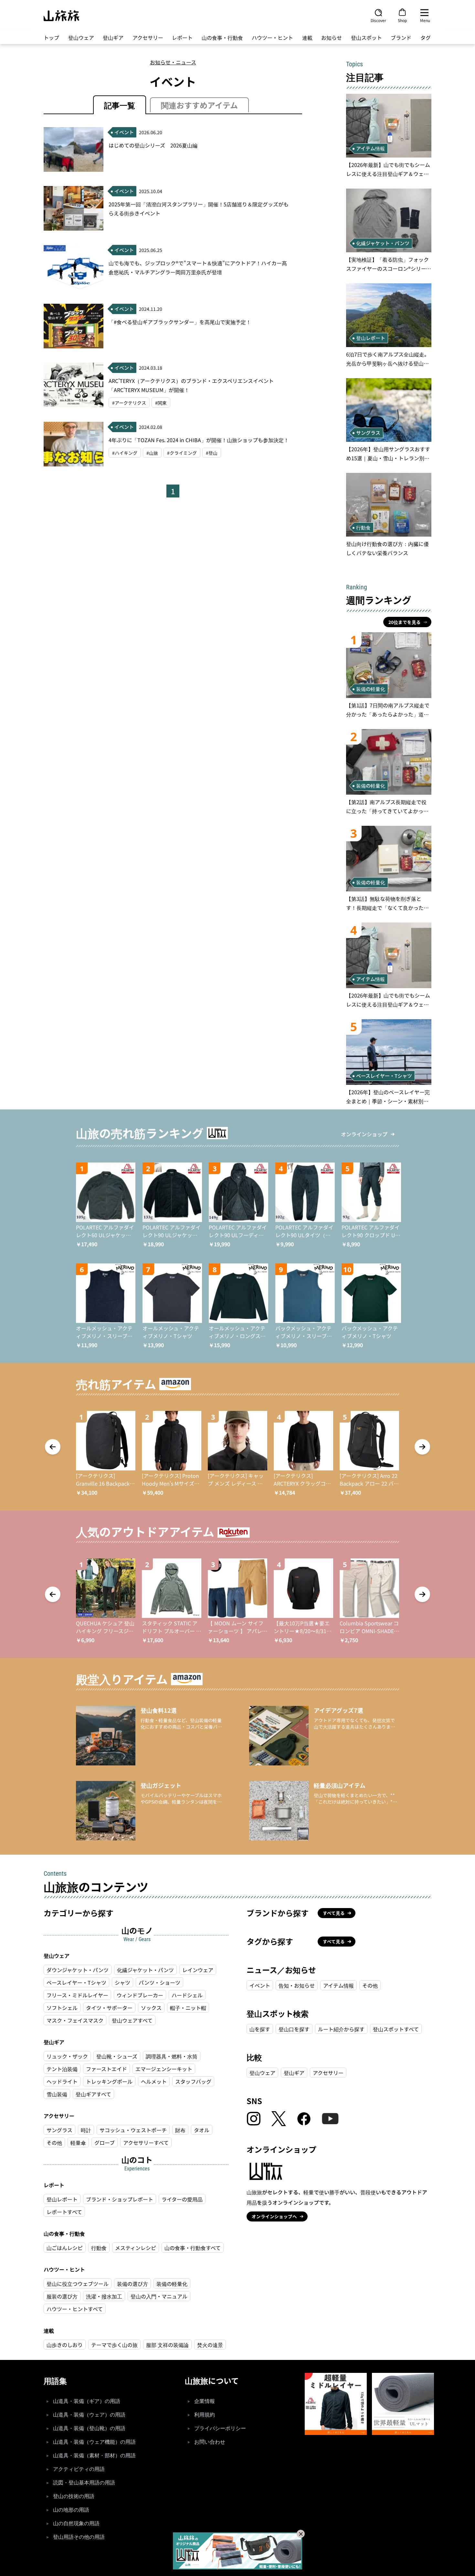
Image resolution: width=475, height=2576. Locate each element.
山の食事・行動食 (222, 38)
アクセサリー (148, 38)
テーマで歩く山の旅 (114, 2345)
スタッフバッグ (193, 2081)
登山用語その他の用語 (79, 2537)
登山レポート (62, 2199)
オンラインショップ (364, 1134)
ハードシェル (187, 1995)
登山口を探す (294, 2029)
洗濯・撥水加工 (104, 2296)
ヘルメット (154, 2081)
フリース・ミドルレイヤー (77, 1995)
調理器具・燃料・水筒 (172, 2056)
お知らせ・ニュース (173, 62)
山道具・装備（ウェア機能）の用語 (94, 2442)
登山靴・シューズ (117, 2056)
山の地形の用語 (71, 2510)
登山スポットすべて (396, 2029)
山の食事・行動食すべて (193, 2248)
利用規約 (205, 2415)
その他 (54, 2143)
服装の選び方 (62, 2296)
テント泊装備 (62, 2069)
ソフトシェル (62, 2008)
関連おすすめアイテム (199, 105)
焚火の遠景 (210, 2345)
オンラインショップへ (274, 2216)
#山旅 (152, 453)
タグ (426, 38)
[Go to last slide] (53, 1447)
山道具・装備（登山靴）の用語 (89, 2428)
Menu (425, 20)
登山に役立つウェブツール (78, 2284)
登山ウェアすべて (132, 2020)
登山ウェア (81, 38)
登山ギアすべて (93, 2094)
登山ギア (113, 38)
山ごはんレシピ (65, 2248)
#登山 (212, 453)
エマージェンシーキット (164, 2069)
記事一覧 (120, 105)
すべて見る (334, 1913)
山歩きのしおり (65, 2345)
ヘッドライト (62, 2081)
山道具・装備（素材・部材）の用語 (94, 2456)
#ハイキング (125, 453)
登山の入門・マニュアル (159, 2296)
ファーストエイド (106, 2069)
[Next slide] (422, 1447)
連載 (307, 38)
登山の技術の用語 (74, 2496)
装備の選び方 (132, 2284)
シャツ (122, 1982)
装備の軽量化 (172, 2284)
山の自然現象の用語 (76, 2523)
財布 (180, 2130)
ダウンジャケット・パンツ (78, 1970)
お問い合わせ (210, 2442)
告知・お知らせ (297, 1985)
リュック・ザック (67, 2056)
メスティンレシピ (136, 2248)
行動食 (99, 2248)
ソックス (151, 2008)
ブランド (401, 38)
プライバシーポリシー (220, 2428)
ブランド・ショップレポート (120, 2199)
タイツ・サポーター (109, 2008)
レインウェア (198, 1970)
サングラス (59, 2130)
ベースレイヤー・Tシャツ (76, 1982)
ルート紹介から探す (341, 2029)
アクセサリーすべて (146, 2143)
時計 (86, 2130)
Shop (402, 20)
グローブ (105, 2143)
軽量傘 (78, 2143)
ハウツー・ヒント (272, 38)
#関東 (161, 403)
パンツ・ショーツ (159, 1982)
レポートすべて (64, 2212)
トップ (51, 38)
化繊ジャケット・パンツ (145, 1970)
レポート (182, 38)
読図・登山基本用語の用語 (84, 2483)
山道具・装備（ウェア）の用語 (89, 2415)
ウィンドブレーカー (140, 1995)
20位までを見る (405, 622)
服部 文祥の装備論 (167, 2345)
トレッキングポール (109, 2081)
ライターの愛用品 (182, 2199)
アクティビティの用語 (79, 2469)
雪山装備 (57, 2094)
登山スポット (366, 38)
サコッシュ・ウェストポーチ (133, 2130)
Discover (378, 20)
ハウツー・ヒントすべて (75, 2309)
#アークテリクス (129, 403)
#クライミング (182, 453)
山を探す (260, 2029)
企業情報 (205, 2401)
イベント (260, 1985)
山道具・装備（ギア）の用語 (87, 2401)
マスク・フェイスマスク (75, 2020)
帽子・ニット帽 (188, 2008)
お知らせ (332, 38)
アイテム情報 (338, 1985)
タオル (202, 2130)
